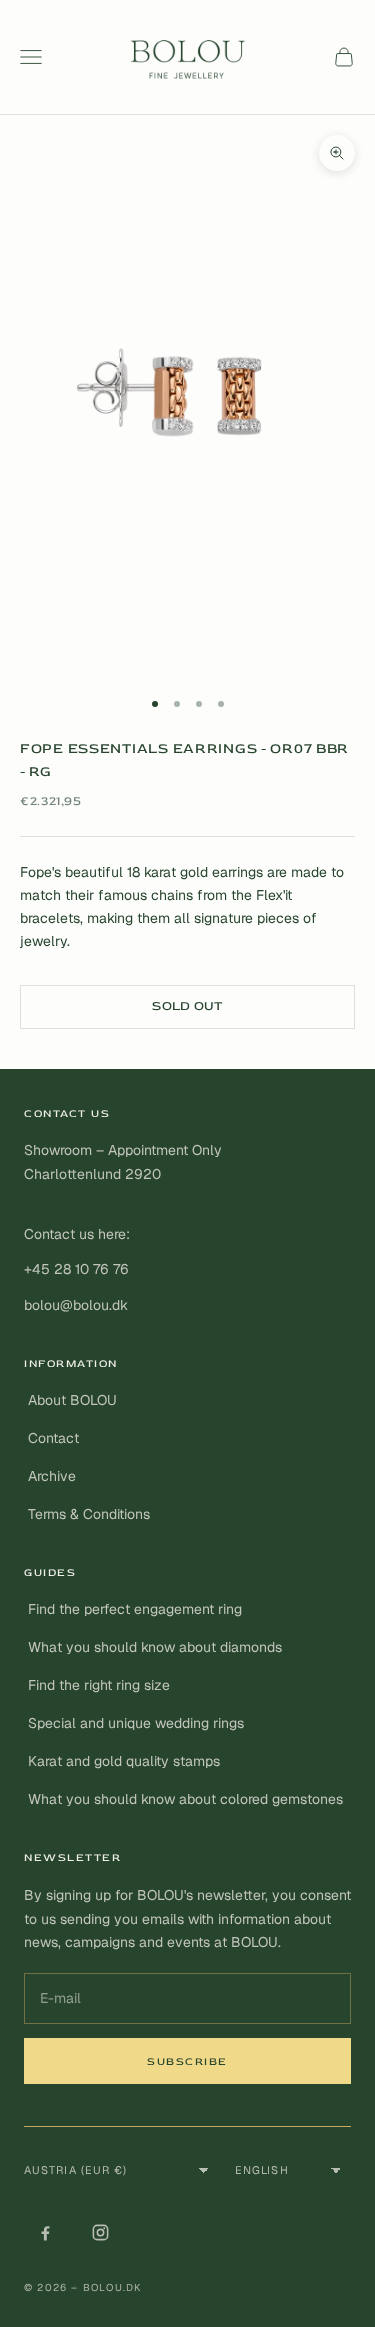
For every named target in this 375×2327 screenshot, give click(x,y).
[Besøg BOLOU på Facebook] (45, 2233)
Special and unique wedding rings (136, 1723)
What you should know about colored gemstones (185, 1799)
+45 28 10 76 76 (76, 1269)
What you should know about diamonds (155, 1647)
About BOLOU (72, 1400)
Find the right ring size (99, 1685)
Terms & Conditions (89, 1514)
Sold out (187, 1006)
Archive (52, 1476)
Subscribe (187, 2061)
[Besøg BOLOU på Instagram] (100, 2233)
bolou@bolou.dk (76, 1305)
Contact (53, 1438)
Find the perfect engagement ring (135, 1609)
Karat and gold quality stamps (124, 1761)
